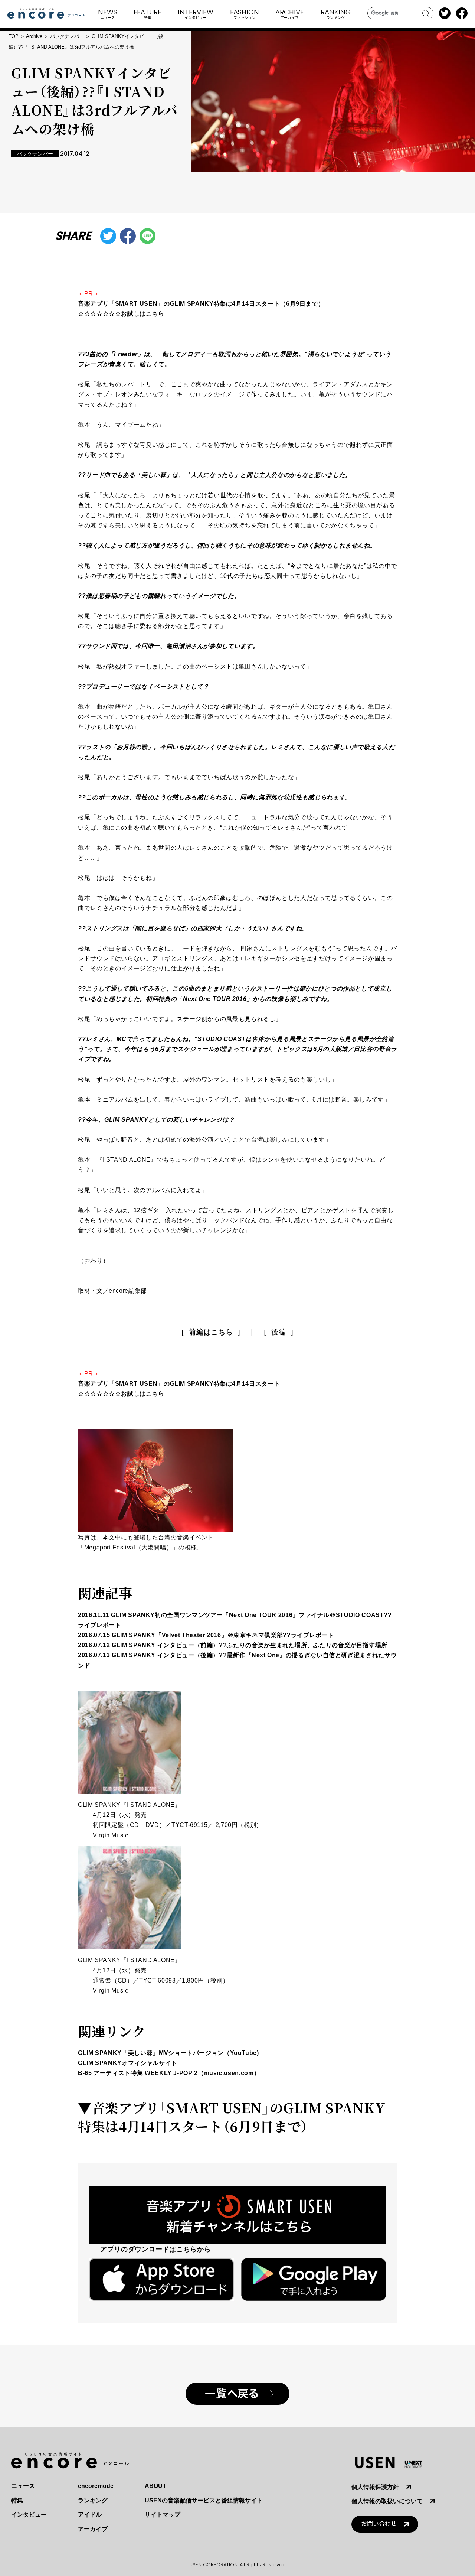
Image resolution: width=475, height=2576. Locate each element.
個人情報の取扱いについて (387, 2501)
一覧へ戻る (232, 2394)
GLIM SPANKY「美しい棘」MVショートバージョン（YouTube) (168, 2053)
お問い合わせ (379, 2524)
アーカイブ (93, 2529)
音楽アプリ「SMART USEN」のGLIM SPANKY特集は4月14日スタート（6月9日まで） (232, 2117)
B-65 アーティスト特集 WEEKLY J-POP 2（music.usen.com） (169, 2073)
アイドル (90, 2515)
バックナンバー (67, 36)
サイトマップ (163, 2515)
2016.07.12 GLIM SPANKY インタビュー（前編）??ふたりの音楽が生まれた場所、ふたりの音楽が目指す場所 (233, 1645)
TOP (14, 36)
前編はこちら (211, 1332)
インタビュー (29, 2515)
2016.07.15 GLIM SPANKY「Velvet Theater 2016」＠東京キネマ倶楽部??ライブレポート (206, 1635)
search (426, 13)
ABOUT (155, 2486)
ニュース (23, 2486)
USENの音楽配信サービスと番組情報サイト (204, 2500)
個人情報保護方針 (375, 2487)
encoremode (96, 2486)
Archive (34, 36)
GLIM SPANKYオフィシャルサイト (128, 2063)
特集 (17, 2500)
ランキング (93, 2500)
